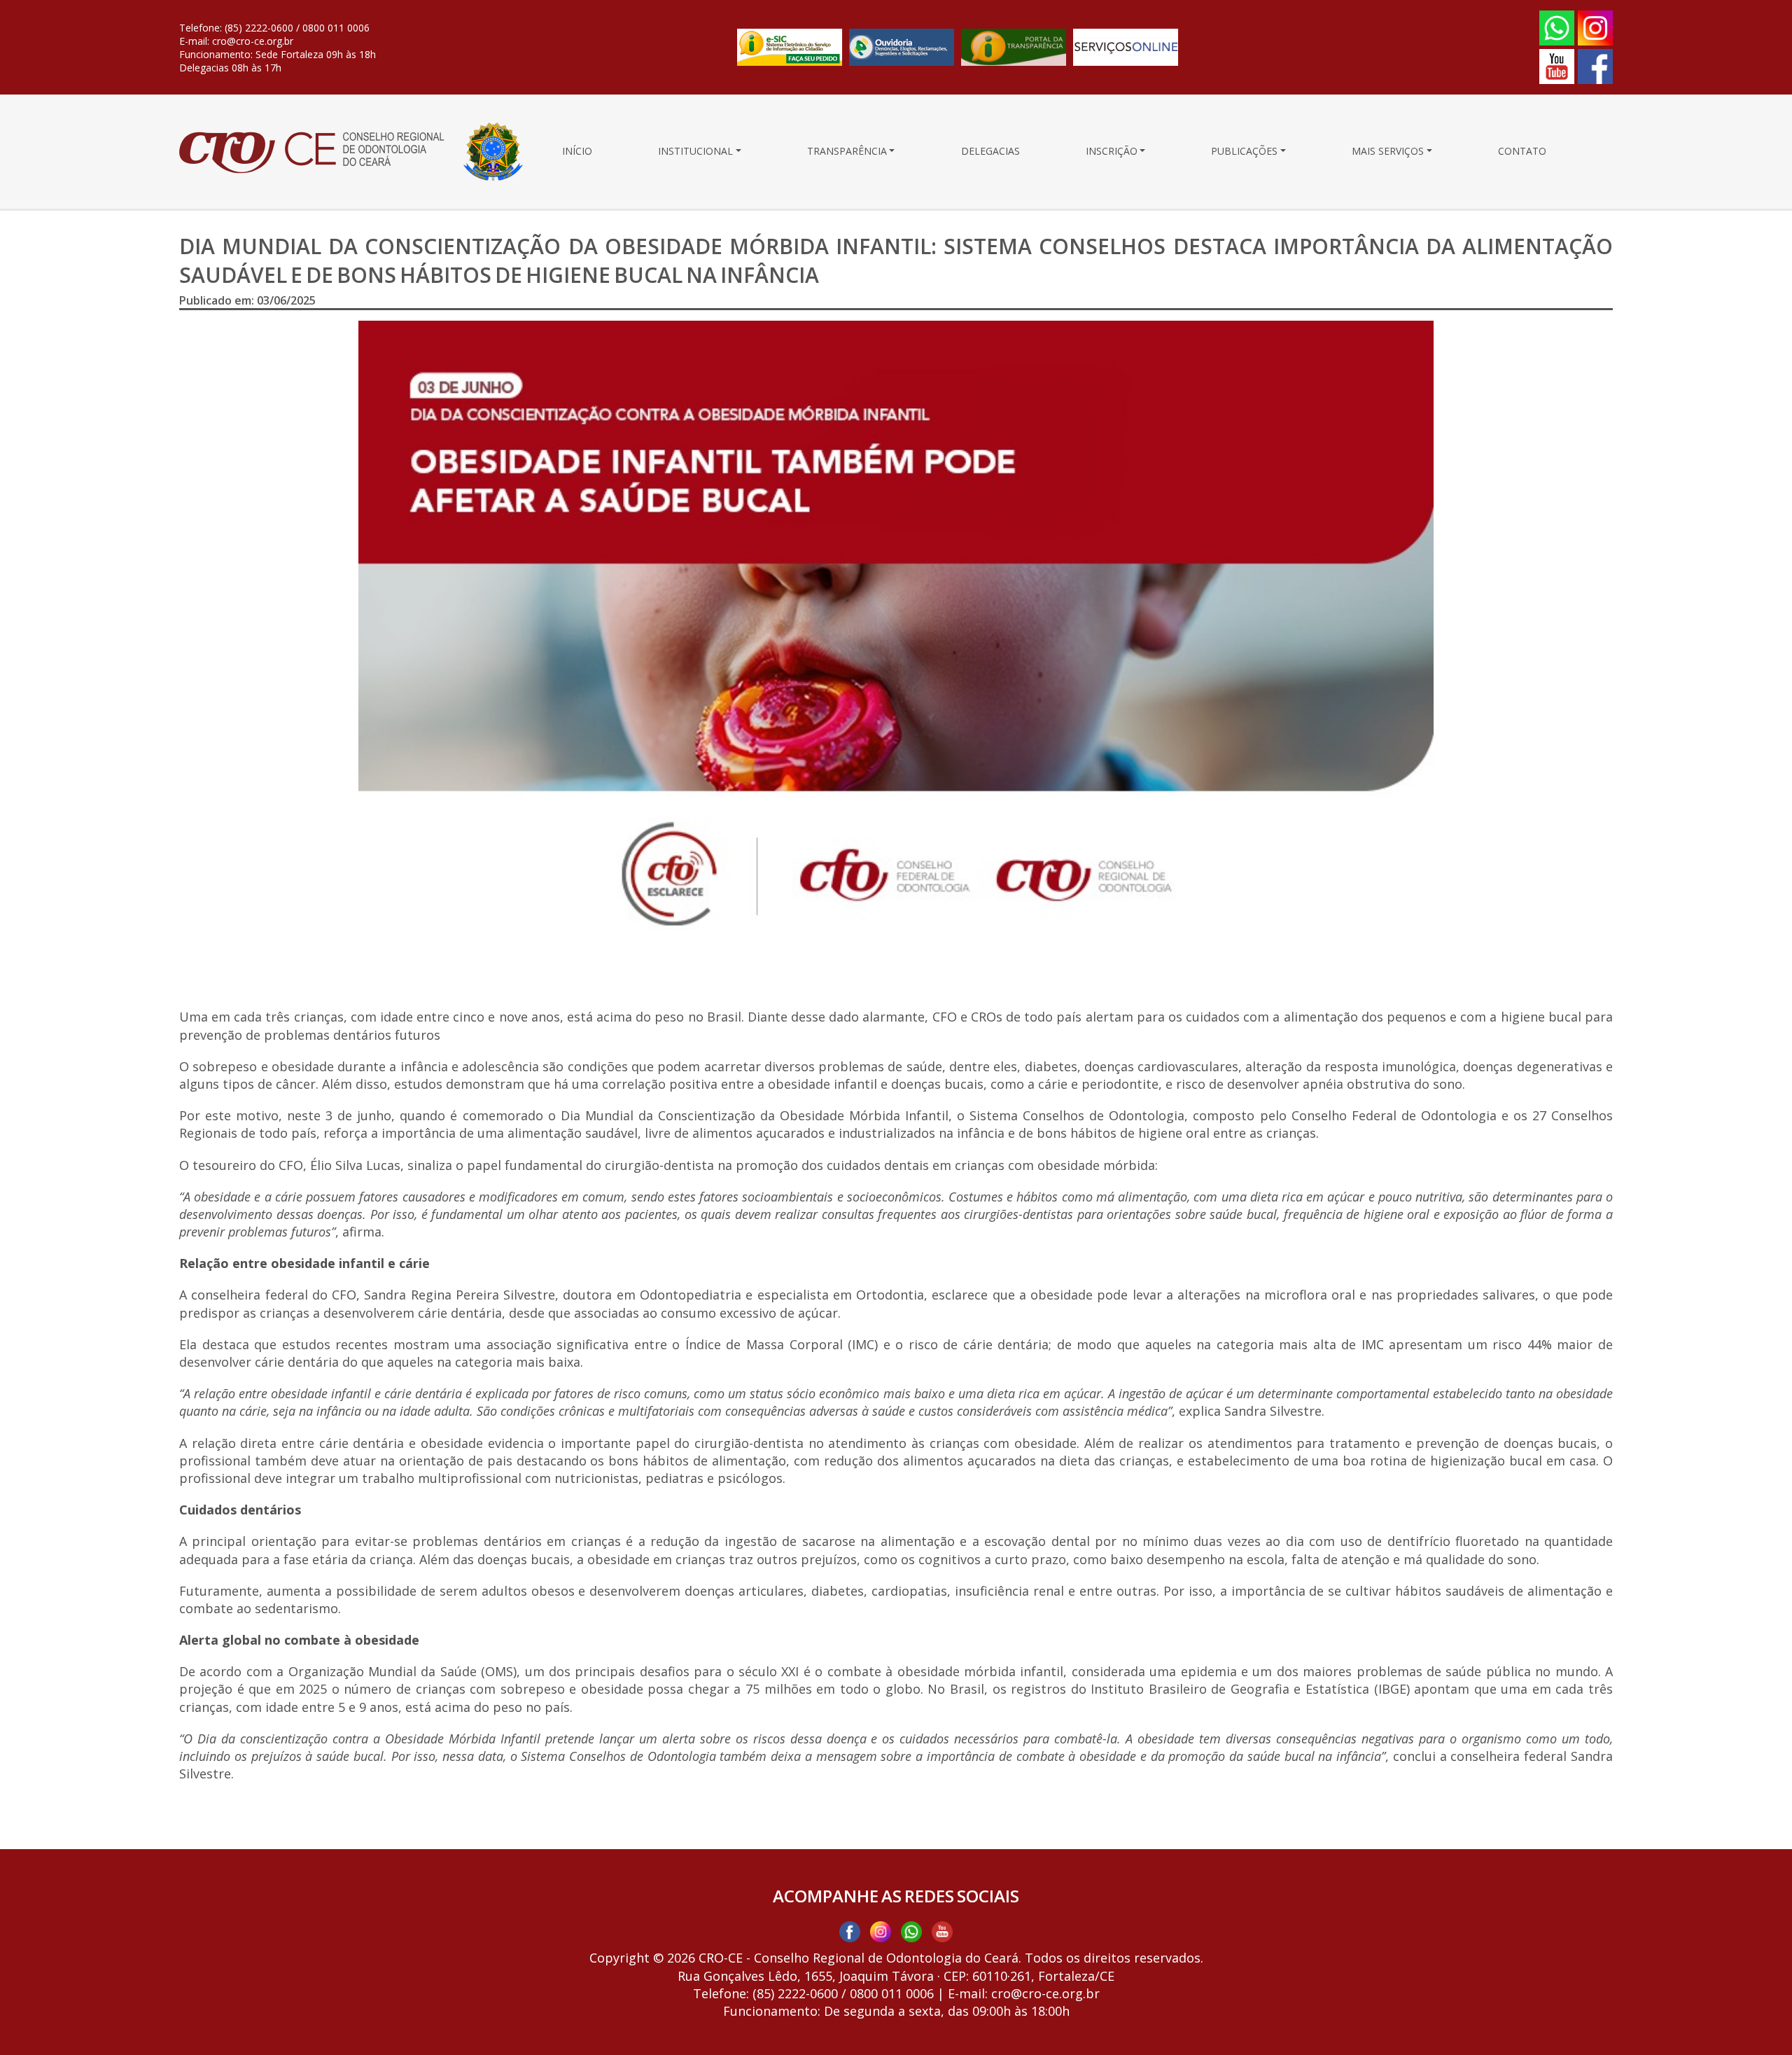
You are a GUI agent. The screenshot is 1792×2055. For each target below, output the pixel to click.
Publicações (1244, 151)
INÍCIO (577, 151)
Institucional (695, 151)
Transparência (847, 151)
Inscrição (1112, 151)
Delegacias (990, 151)
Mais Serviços (1388, 151)
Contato (1522, 151)
